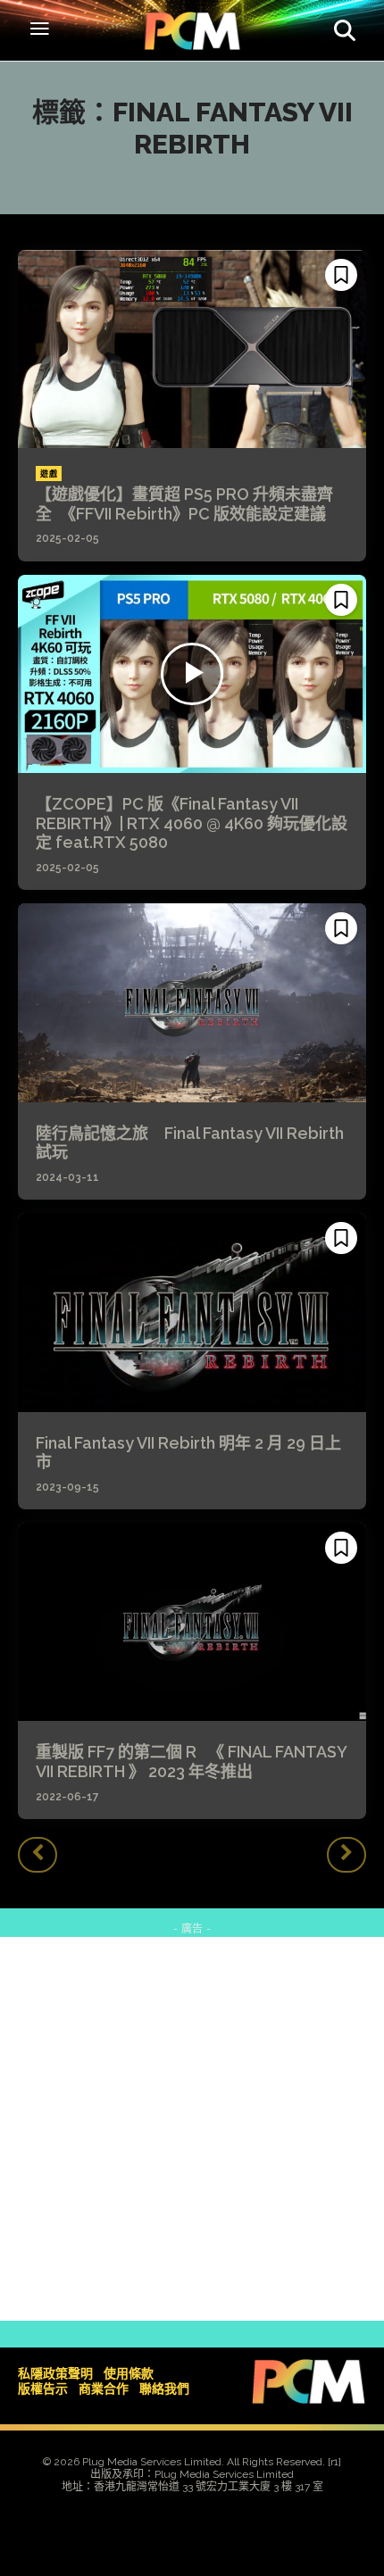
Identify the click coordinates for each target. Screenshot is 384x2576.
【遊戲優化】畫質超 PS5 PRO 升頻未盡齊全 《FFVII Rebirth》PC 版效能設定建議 (184, 504)
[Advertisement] (192, 2129)
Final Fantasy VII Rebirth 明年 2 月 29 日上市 (188, 1453)
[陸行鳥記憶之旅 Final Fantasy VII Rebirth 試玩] (192, 1002)
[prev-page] (38, 1855)
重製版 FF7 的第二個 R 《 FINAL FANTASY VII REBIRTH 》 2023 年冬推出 (192, 1762)
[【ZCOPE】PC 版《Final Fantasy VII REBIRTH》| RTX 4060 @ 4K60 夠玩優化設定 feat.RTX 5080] (192, 674)
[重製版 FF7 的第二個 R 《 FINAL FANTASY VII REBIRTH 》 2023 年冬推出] (192, 1622)
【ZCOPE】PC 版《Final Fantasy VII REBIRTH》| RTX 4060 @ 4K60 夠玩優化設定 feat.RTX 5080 (192, 823)
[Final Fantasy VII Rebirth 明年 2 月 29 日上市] (192, 1312)
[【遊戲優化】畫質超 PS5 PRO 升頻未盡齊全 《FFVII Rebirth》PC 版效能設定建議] (192, 349)
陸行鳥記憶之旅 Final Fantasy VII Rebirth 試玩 (190, 1143)
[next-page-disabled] (346, 1855)
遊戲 (49, 474)
